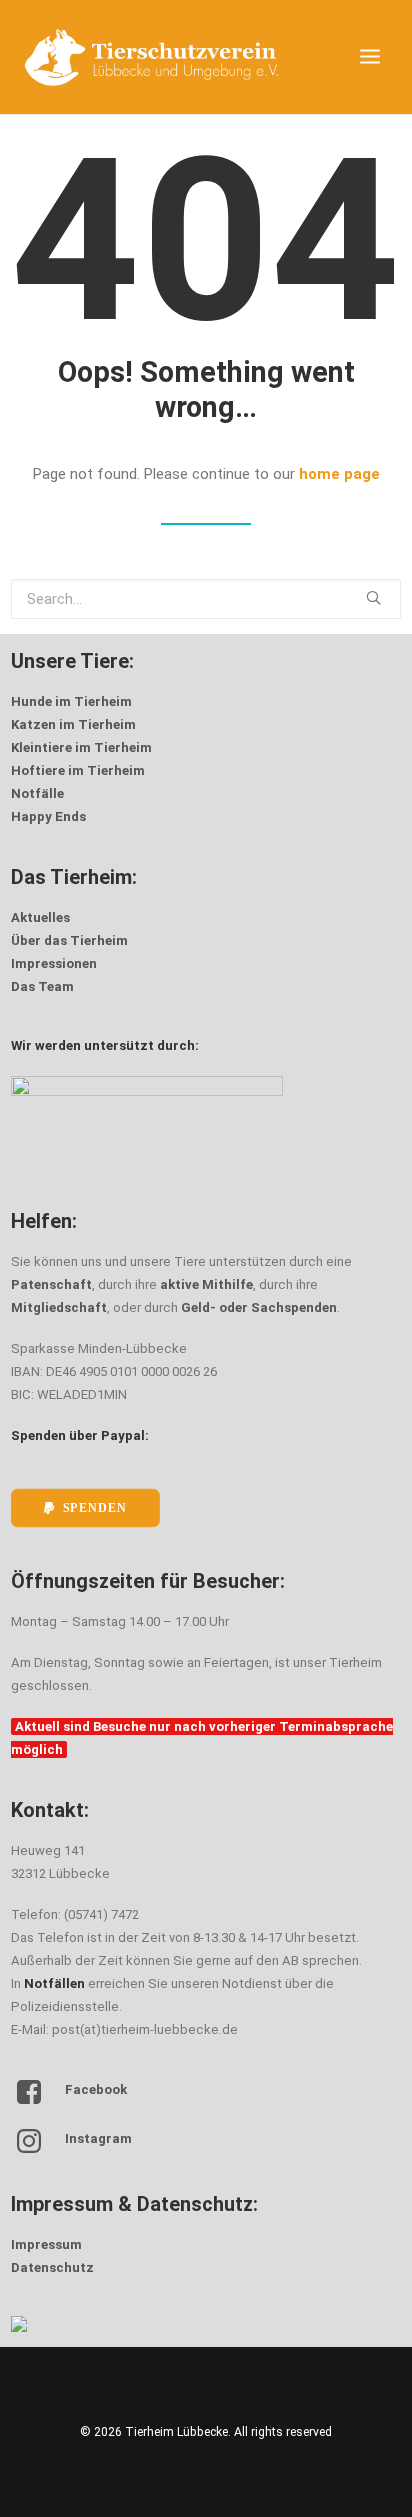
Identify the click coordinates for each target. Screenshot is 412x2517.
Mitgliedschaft (59, 1307)
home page (339, 474)
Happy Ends (48, 816)
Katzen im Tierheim (73, 724)
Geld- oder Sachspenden (259, 1307)
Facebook (96, 2089)
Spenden (95, 1508)
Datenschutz (52, 2267)
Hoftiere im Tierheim (78, 770)
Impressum (46, 2244)
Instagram (98, 2138)
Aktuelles (40, 917)
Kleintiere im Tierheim (81, 747)
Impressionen (54, 963)
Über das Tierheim (69, 940)
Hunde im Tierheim (71, 701)
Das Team (42, 986)
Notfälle (37, 793)
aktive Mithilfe (206, 1284)
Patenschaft (51, 1284)
